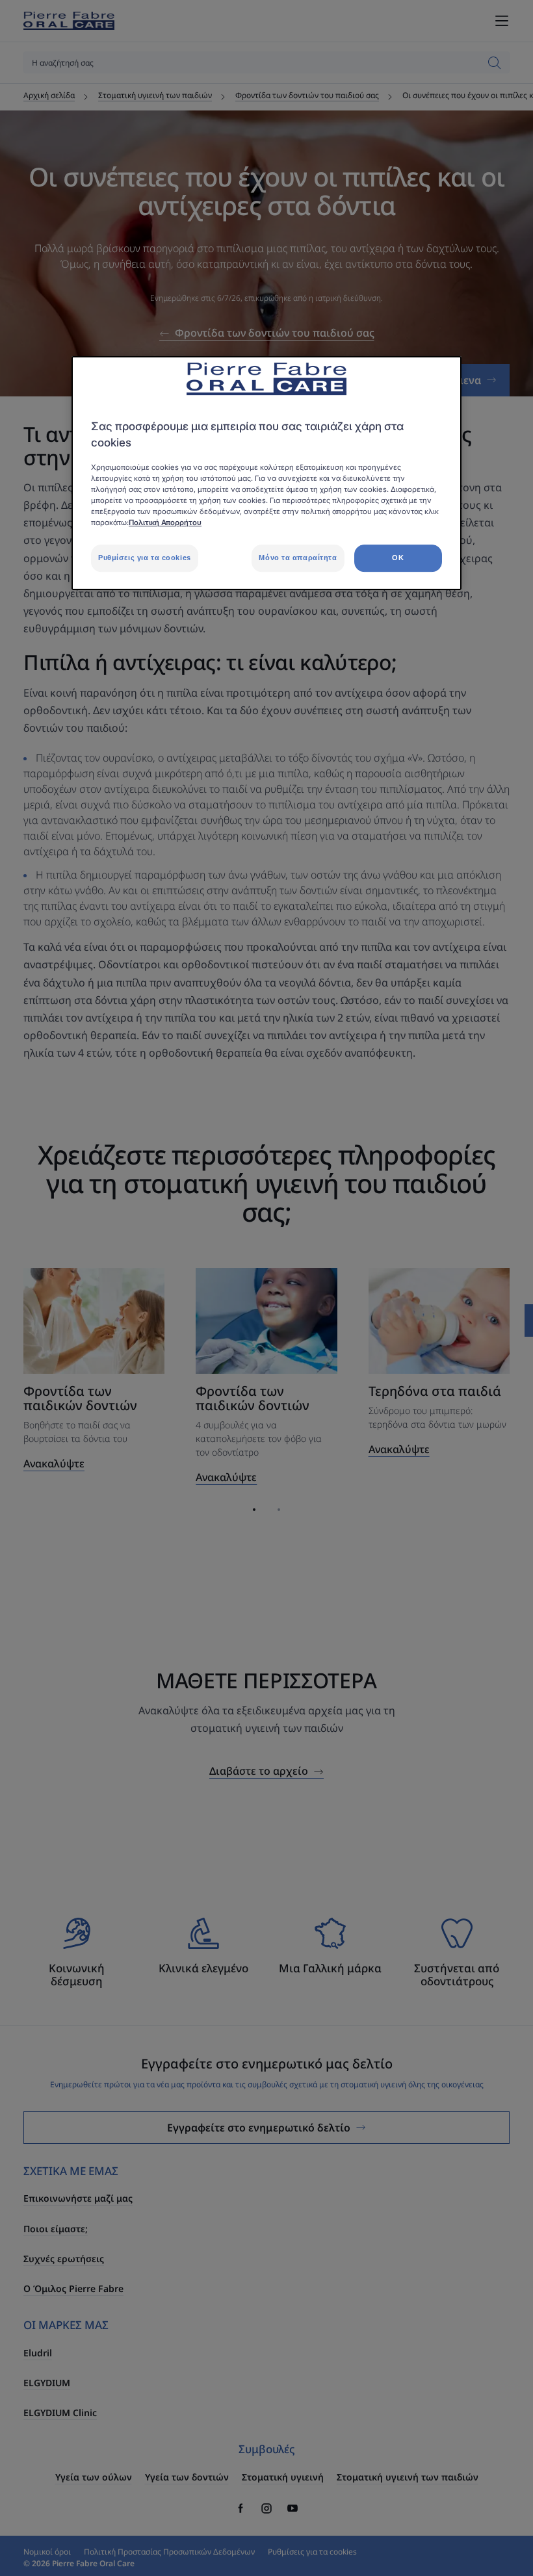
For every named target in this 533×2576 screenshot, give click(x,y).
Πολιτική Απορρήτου (165, 522)
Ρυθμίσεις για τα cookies (145, 558)
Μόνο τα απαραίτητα (298, 558)
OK (398, 558)
